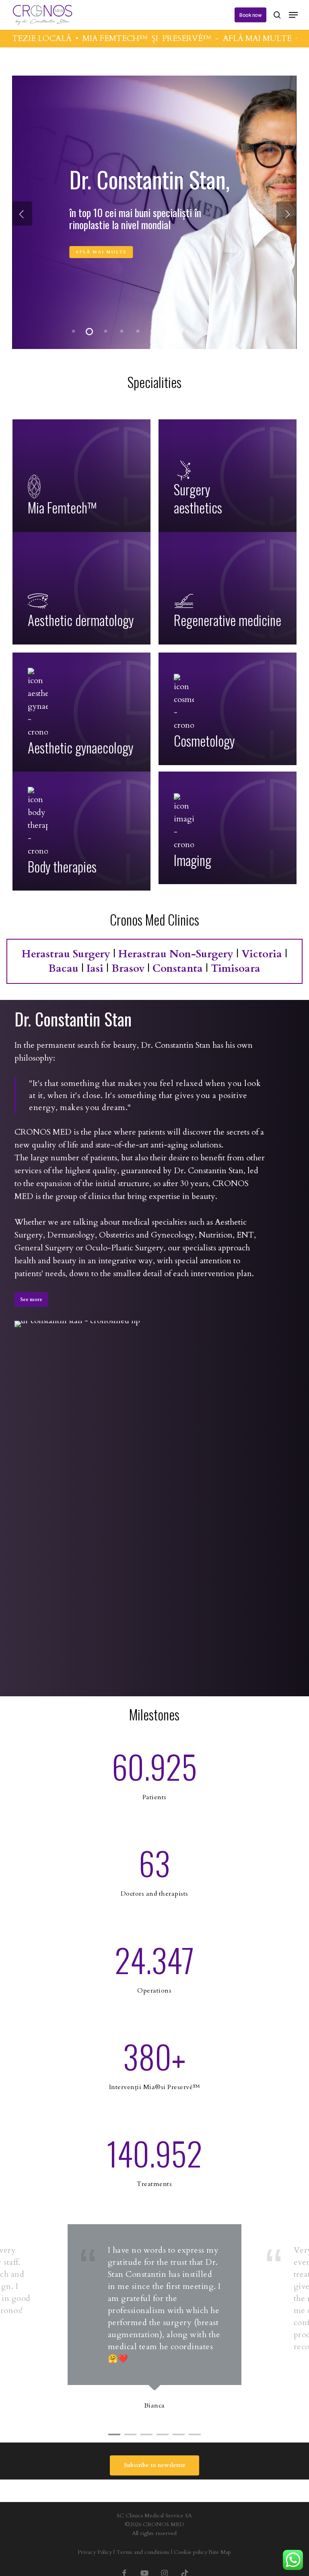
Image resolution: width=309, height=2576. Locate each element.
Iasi (95, 968)
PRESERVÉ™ (142, 38)
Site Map (220, 2552)
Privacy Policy (95, 2552)
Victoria (262, 954)
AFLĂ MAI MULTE (213, 38)
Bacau (63, 968)
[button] (293, 15)
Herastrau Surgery (66, 954)
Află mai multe (101, 245)
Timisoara (236, 968)
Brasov (128, 968)
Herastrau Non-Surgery (176, 954)
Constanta (178, 968)
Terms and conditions (143, 2552)
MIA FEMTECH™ (70, 38)
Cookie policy (191, 2552)
